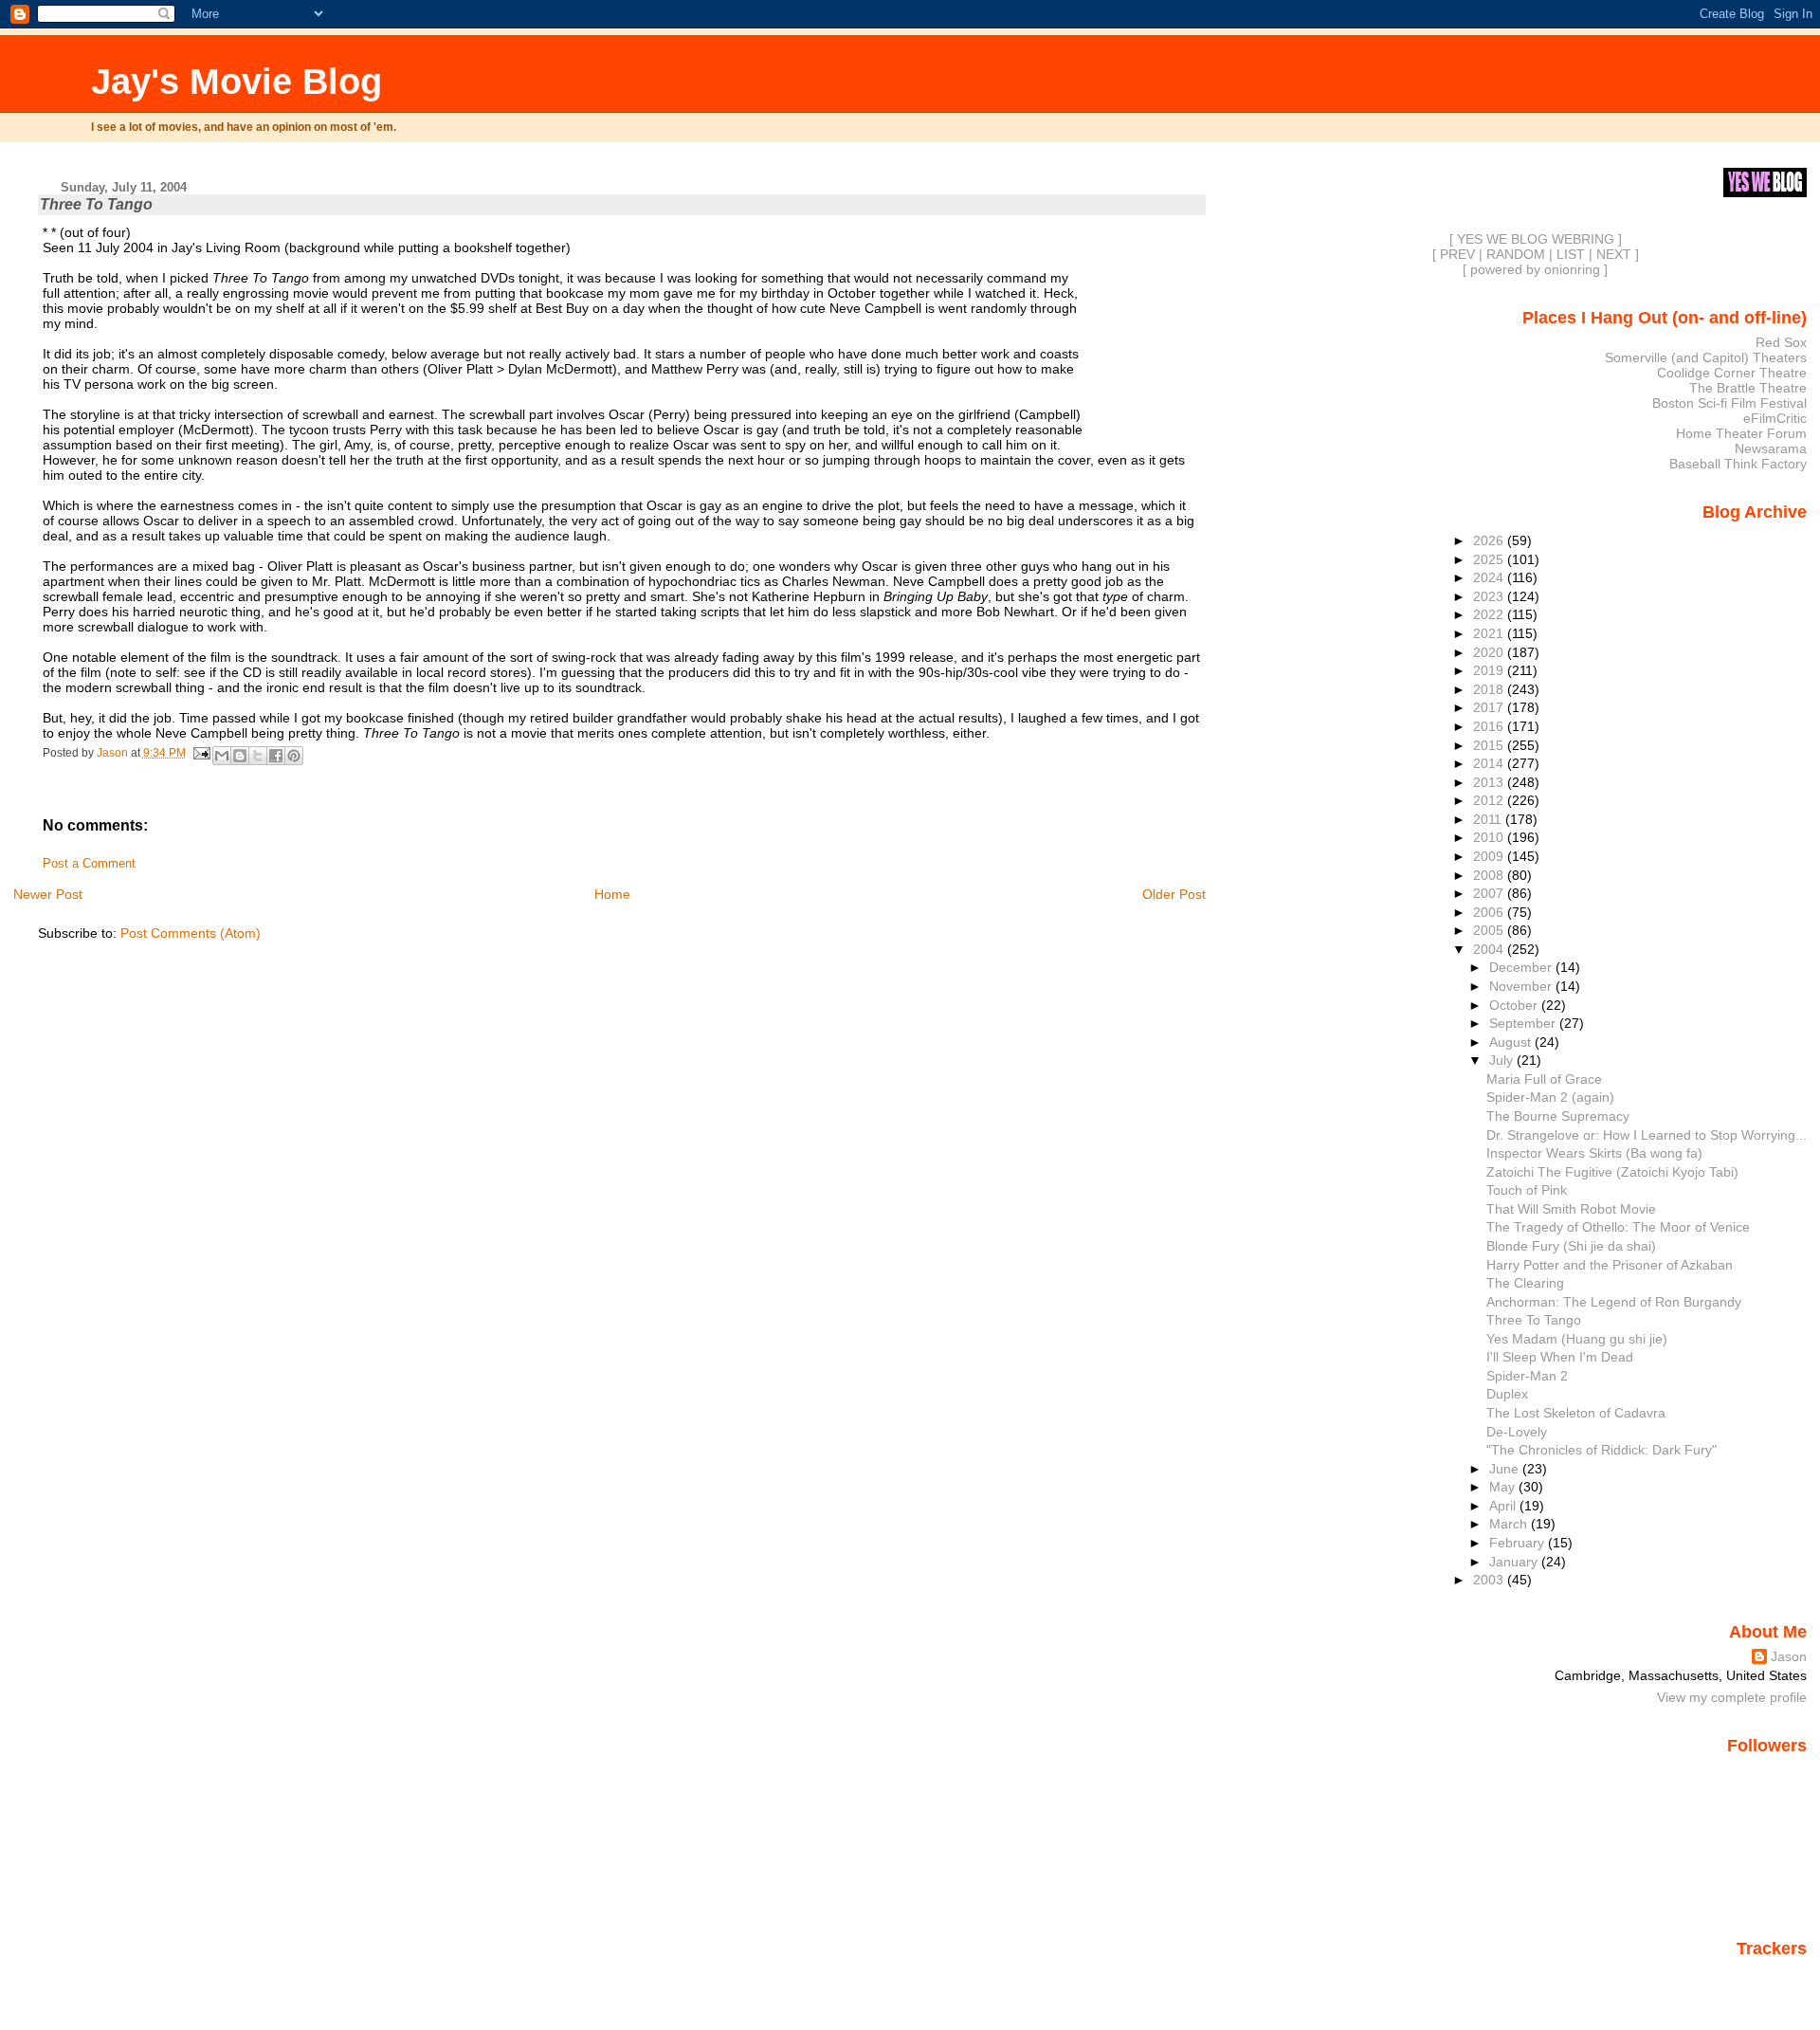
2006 (1490, 912)
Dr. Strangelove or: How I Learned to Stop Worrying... (1647, 1135)
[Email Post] (201, 753)
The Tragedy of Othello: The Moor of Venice (1618, 1227)
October (1515, 1005)
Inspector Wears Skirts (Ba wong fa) (1594, 1153)
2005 (1490, 930)
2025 (1490, 559)
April (1504, 1506)
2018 (1490, 689)
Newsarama (1771, 448)
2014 (1490, 763)
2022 (1490, 614)
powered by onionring (1535, 269)
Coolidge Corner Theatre (1732, 373)
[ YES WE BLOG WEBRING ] (1536, 239)
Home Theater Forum (1741, 433)
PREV (1457, 254)
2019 (1490, 670)
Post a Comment (89, 864)
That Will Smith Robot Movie (1571, 1209)
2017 (1490, 707)
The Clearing (1525, 1283)
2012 (1490, 800)
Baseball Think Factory (1738, 464)
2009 (1490, 856)
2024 (1490, 577)
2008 (1490, 875)
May (1504, 1487)
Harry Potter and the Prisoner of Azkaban (1610, 1265)
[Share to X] (258, 756)
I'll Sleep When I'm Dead (1560, 1357)
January (1515, 1562)
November (1522, 986)
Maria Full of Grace (1544, 1079)
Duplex (1507, 1394)
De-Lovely (1517, 1432)
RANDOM (1516, 254)
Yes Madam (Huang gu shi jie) (1577, 1339)
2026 (1490, 540)
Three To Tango (1534, 1320)
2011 (1489, 819)
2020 (1490, 652)
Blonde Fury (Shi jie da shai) (1571, 1246)
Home (612, 894)
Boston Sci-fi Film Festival (1729, 403)
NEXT (1614, 254)
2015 (1490, 745)
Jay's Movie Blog (237, 81)
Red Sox (1781, 342)
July (1503, 1060)
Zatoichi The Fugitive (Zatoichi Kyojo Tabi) (1612, 1172)
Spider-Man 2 (1527, 1376)
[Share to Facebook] (276, 756)
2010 (1490, 837)
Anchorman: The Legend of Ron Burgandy (1614, 1302)
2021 (1490, 633)
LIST (1571, 254)
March (1510, 1524)
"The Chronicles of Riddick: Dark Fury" (1602, 1450)
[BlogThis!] (240, 756)
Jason (1789, 1656)
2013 (1490, 782)
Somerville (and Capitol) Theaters (1706, 357)
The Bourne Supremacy (1558, 1116)
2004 (1490, 949)
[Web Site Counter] (1774, 1976)
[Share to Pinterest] (294, 756)
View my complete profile (1732, 1697)
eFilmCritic (1775, 418)
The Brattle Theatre (1748, 388)
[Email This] (222, 756)
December (1522, 967)
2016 (1490, 726)
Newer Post (48, 894)
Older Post (1174, 894)
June (1506, 1469)
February (1519, 1543)
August (1512, 1042)
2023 (1490, 596)
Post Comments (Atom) (191, 933)
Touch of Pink (1527, 1190)
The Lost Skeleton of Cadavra (1576, 1413)
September (1524, 1023)
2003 (1490, 1580)
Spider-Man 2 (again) (1550, 1097)
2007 (1490, 893)
